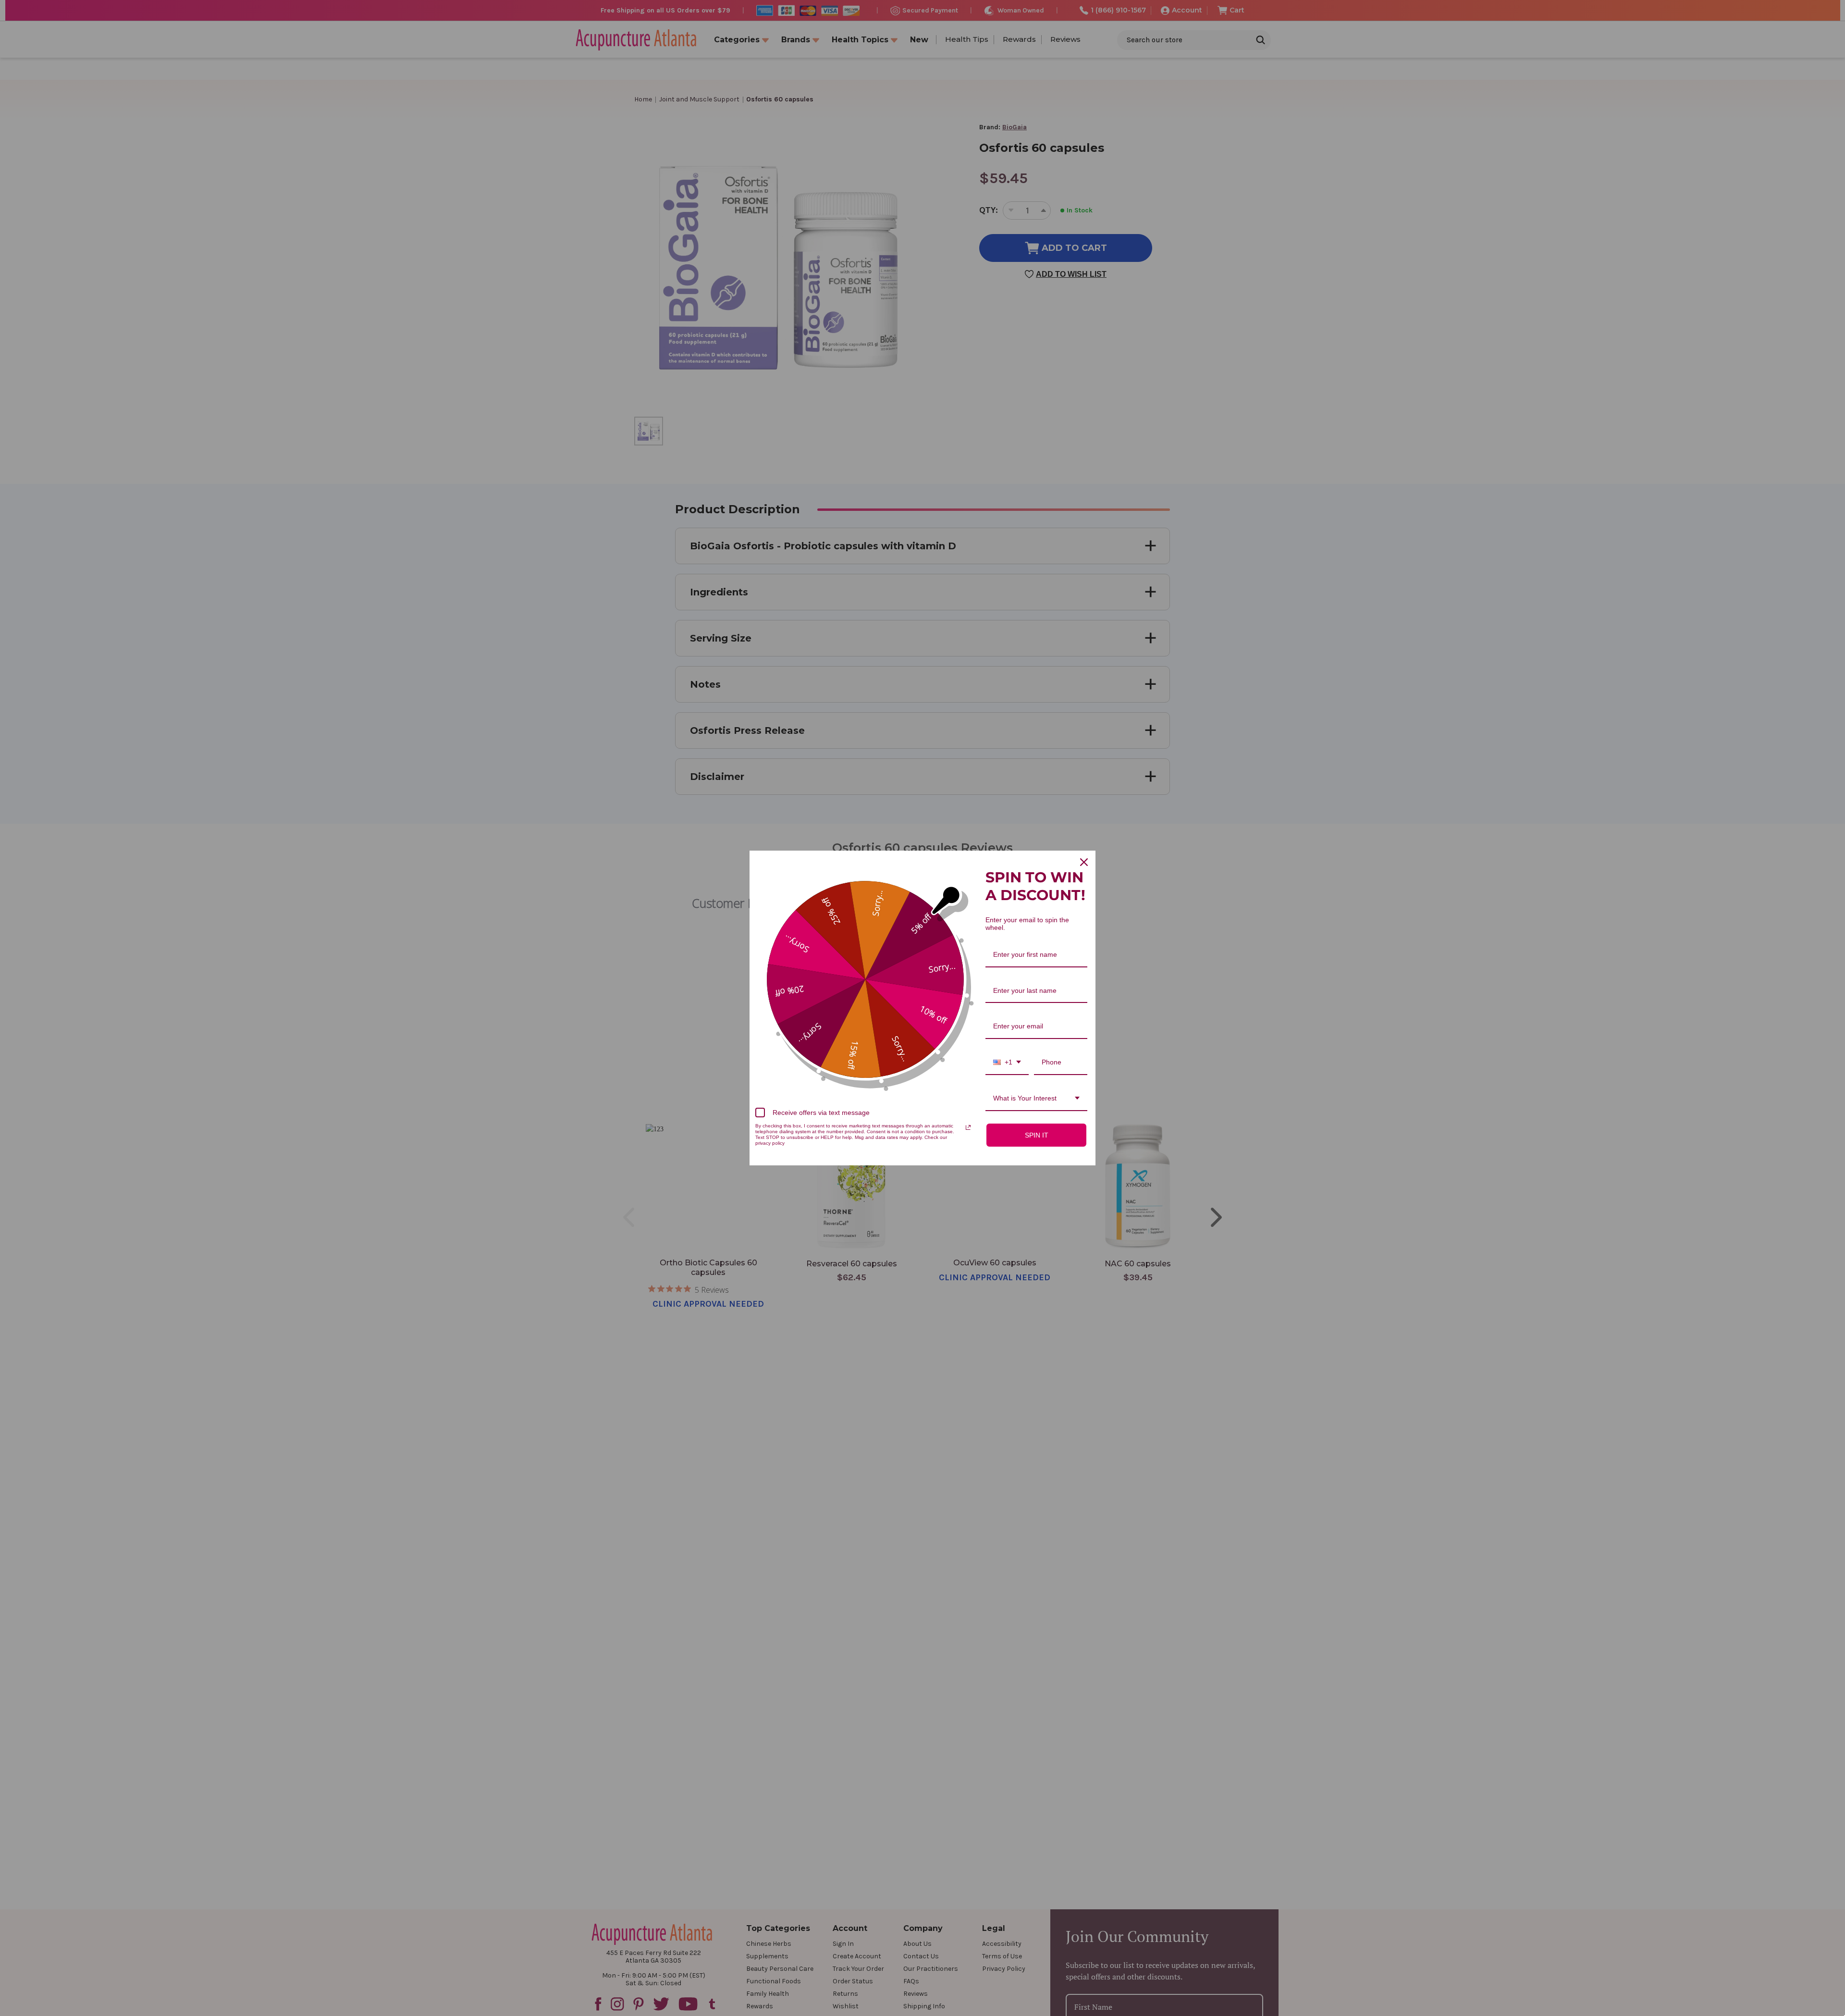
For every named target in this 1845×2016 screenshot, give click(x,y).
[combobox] (1007, 1063)
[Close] (1084, 862)
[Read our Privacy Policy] (968, 1127)
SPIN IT (1037, 1135)
